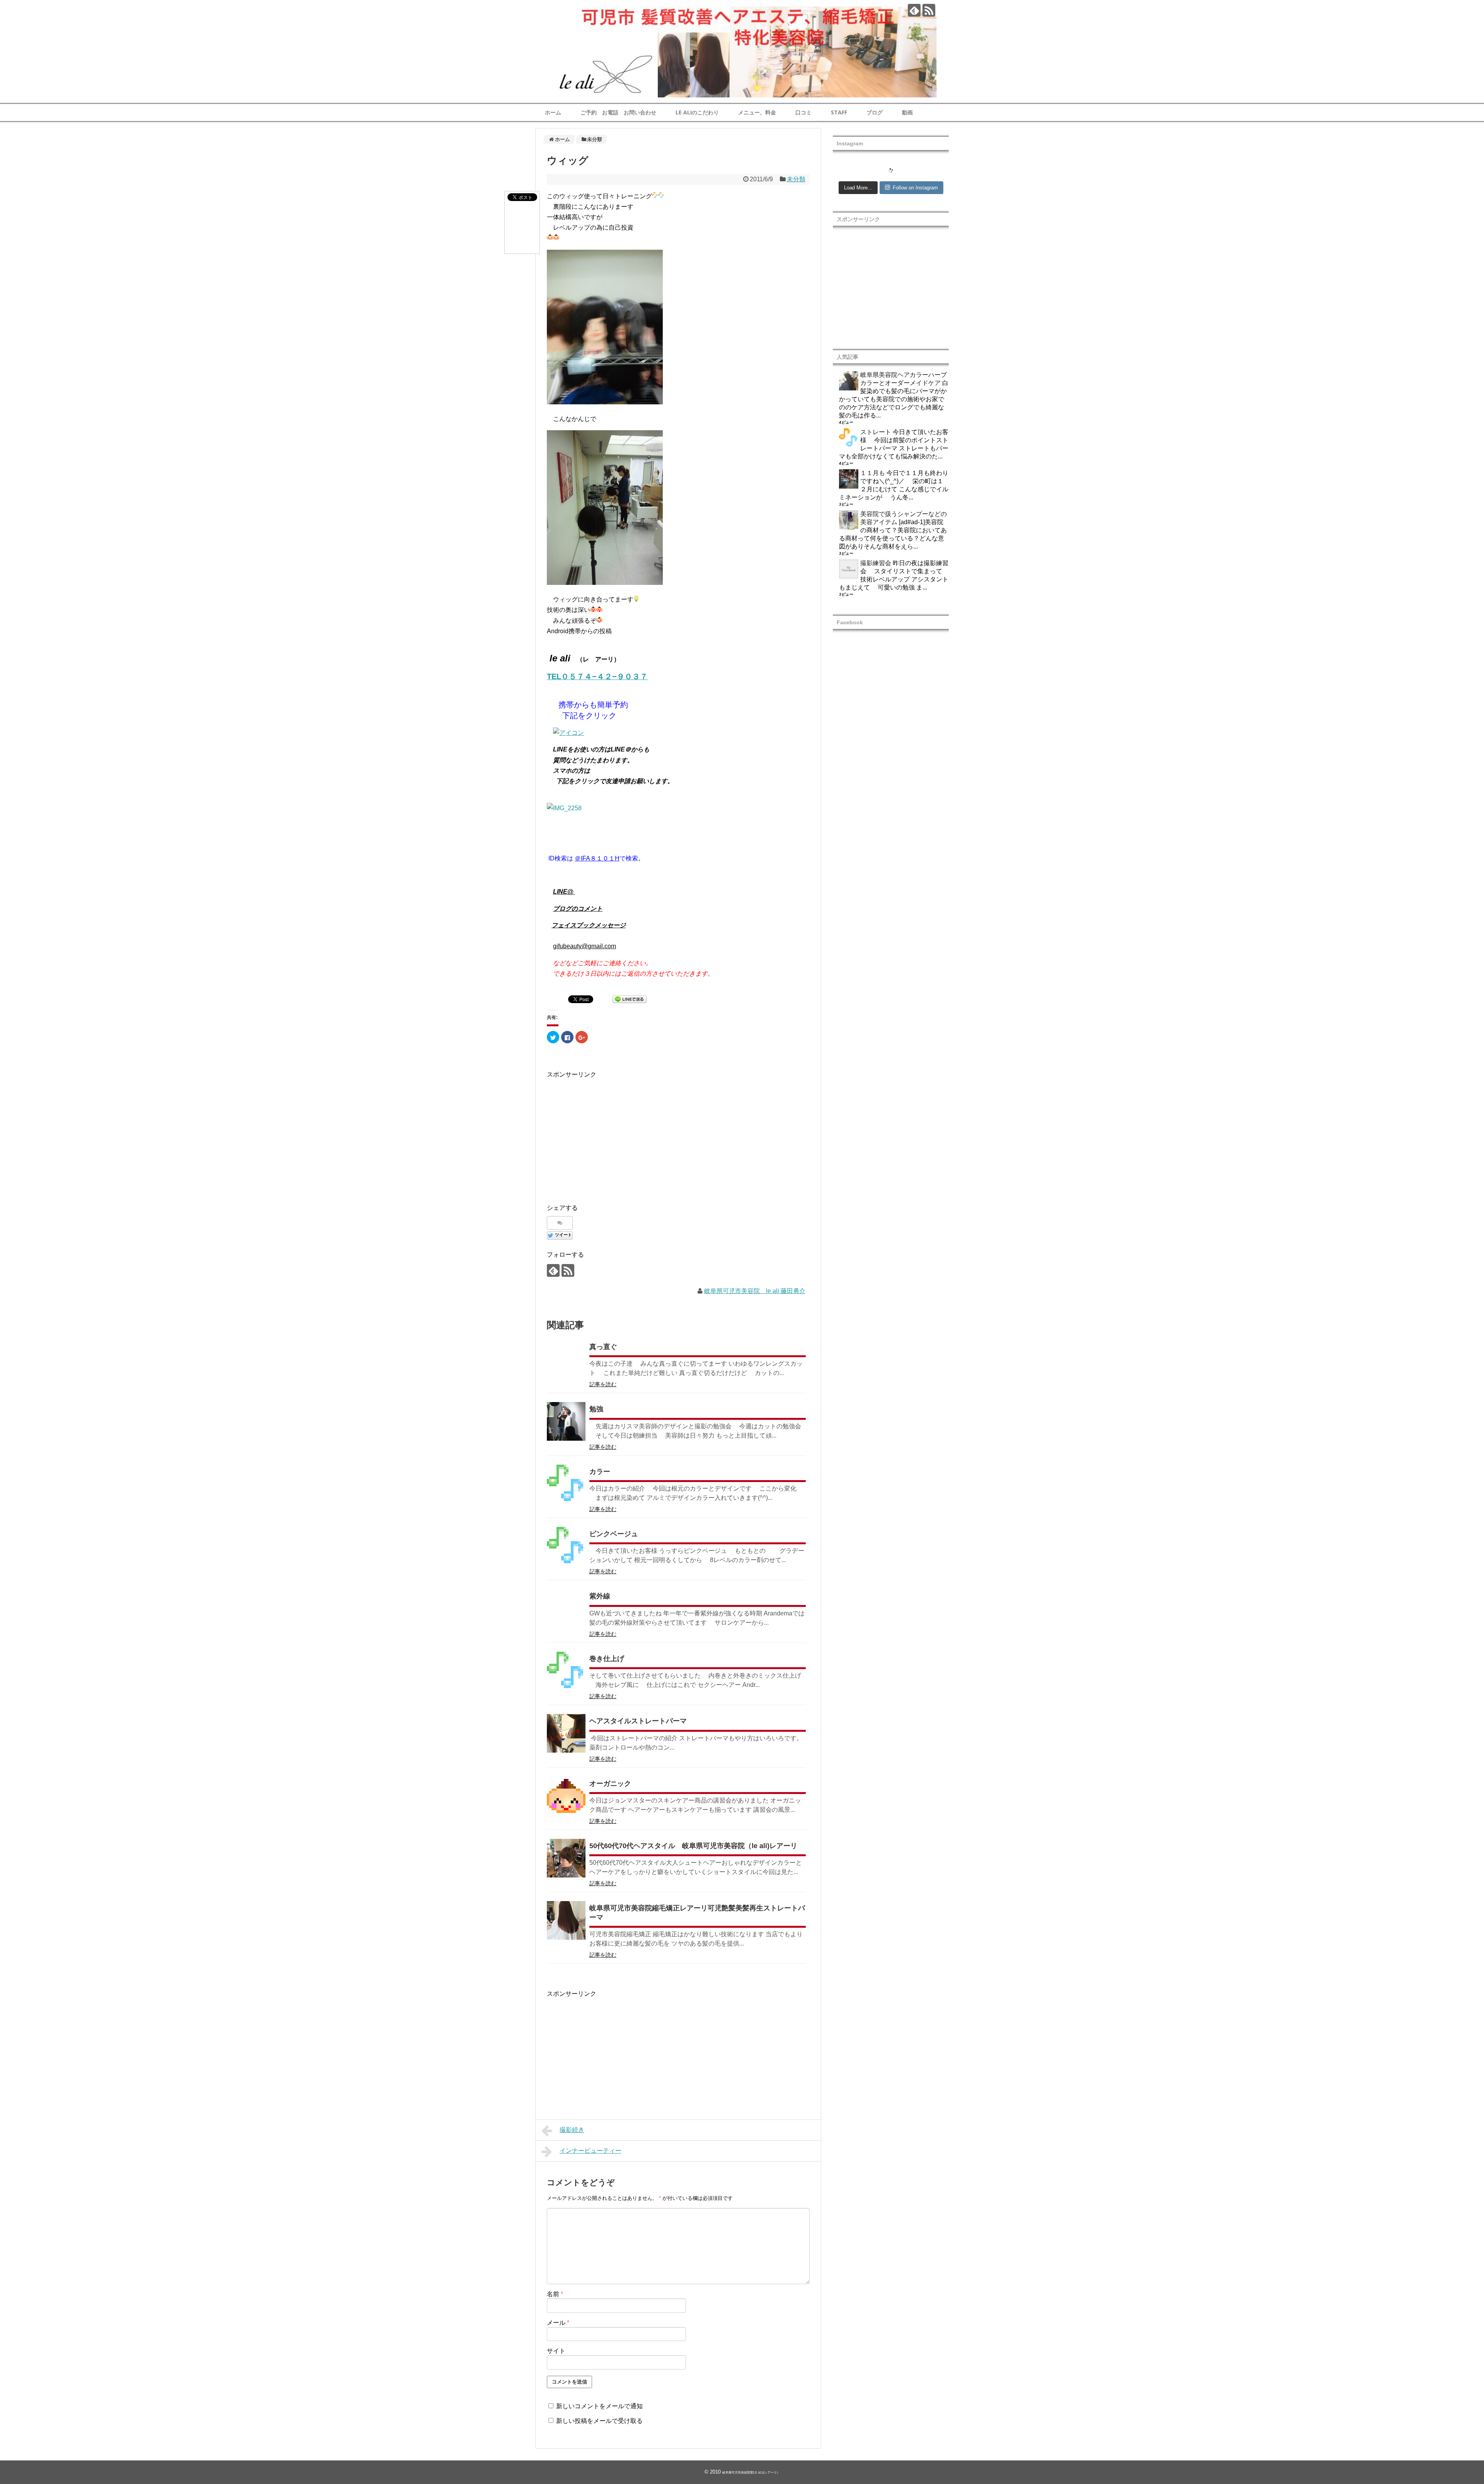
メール (558, 2323)
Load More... (858, 188)
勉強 (596, 1409)
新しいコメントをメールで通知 (599, 2406)
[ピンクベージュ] (566, 1546)
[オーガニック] (566, 1796)
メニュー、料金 (757, 112)
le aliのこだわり (697, 112)
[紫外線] (566, 1608)
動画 (907, 112)
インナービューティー (591, 2151)
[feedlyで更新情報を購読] (914, 10)
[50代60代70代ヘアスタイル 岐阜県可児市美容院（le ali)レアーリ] (566, 1858)
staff (839, 112)
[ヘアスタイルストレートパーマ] (566, 1733)
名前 (555, 2294)
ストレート (876, 432)
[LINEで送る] (630, 1001)
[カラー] (566, 1484)
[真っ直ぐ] (566, 1359)
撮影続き (572, 2130)
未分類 (796, 179)
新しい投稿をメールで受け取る (599, 2421)
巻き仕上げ (607, 1659)
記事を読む (603, 1384)
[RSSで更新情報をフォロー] (929, 10)
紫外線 (600, 1596)
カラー (600, 1472)
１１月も (873, 473)
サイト (556, 2351)
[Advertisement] (612, 1134)
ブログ (875, 112)
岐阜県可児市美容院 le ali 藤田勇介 (755, 1291)
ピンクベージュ (614, 1534)
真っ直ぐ (603, 1347)
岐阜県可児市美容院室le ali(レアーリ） (751, 2473)
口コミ (803, 112)
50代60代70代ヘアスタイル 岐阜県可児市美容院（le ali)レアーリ (693, 1846)
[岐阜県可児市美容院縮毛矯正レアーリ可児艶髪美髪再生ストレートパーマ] (566, 1920)
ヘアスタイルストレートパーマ (638, 1721)
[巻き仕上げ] (566, 1671)
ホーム (553, 112)
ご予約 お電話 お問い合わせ (618, 112)
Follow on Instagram (915, 188)
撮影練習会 (876, 563)
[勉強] (566, 1421)
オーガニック (610, 1784)
